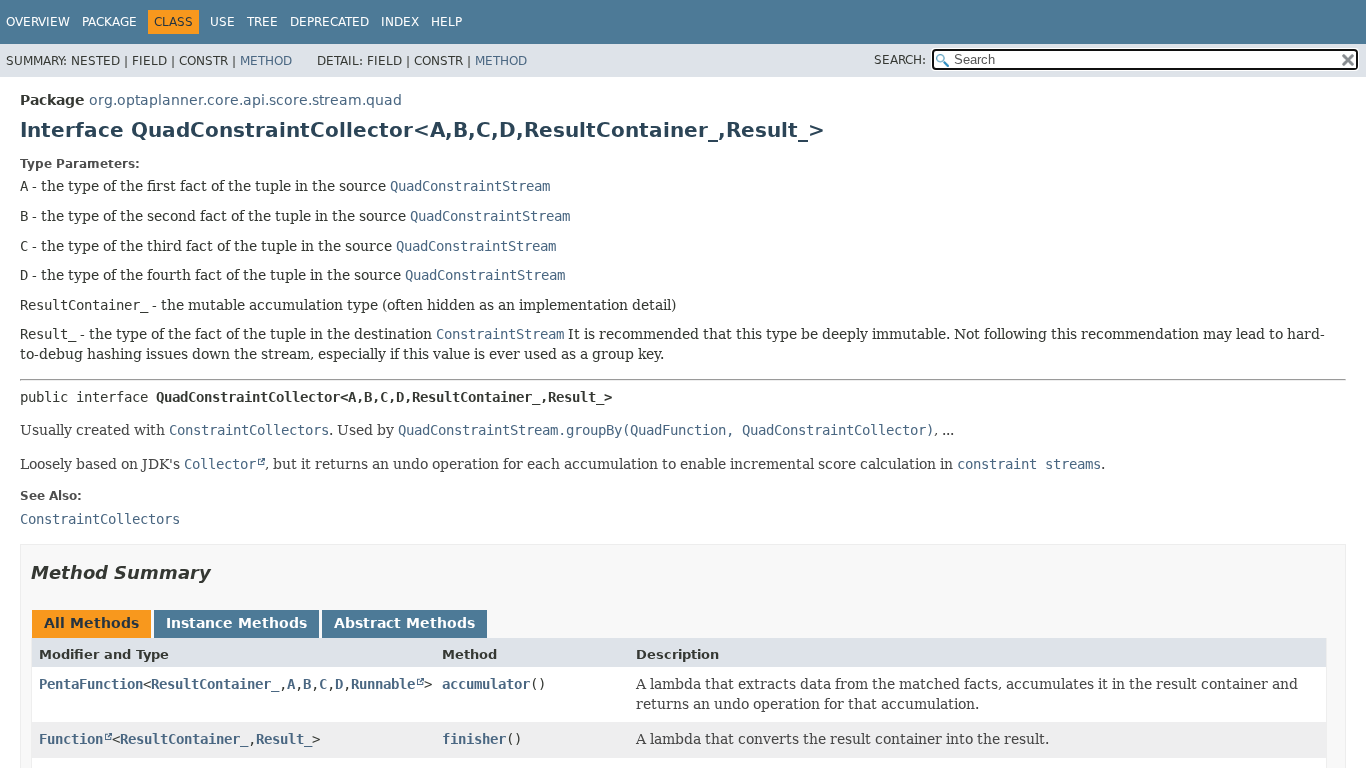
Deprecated (329, 22)
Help (446, 22)
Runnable (383, 684)
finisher (474, 739)
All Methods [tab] (91, 623)
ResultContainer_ (215, 684)
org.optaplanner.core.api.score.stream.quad (245, 100)
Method (266, 61)
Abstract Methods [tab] (404, 623)
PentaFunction (91, 684)
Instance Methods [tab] (236, 623)
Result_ (284, 739)
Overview (38, 22)
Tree (262, 22)
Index (400, 22)
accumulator (486, 684)
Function (71, 739)
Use (222, 22)
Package (109, 22)
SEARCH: (900, 60)
